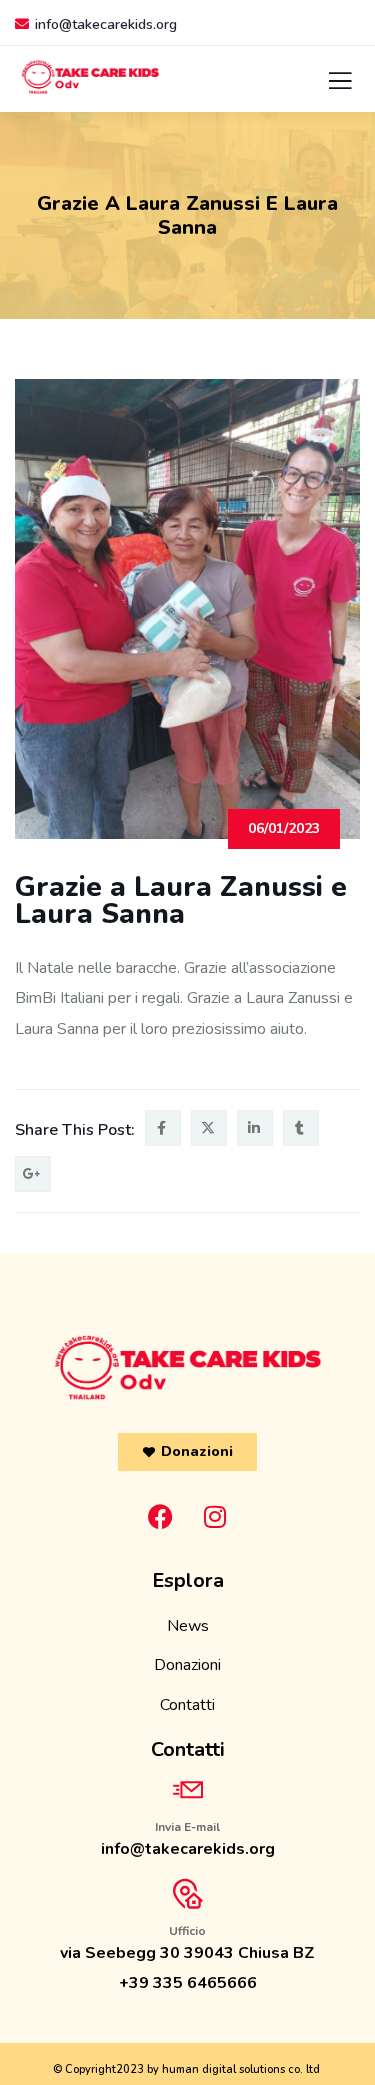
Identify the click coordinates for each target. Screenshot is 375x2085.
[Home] (188, 1368)
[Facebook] (160, 1516)
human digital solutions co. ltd (241, 2069)
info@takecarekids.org (106, 24)
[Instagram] (215, 1516)
